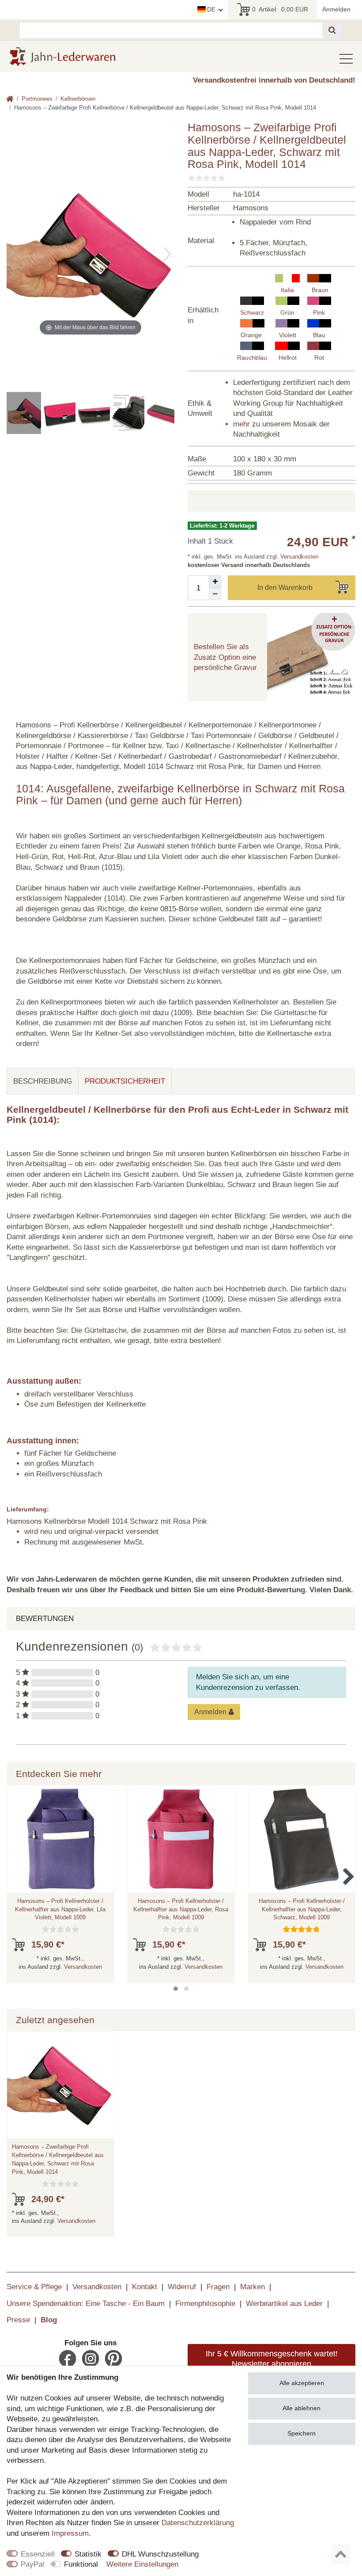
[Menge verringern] (215, 594)
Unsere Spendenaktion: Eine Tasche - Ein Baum (86, 2304)
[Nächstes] (167, 254)
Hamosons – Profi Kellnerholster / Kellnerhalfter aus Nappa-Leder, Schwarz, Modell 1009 (302, 1909)
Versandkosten (298, 557)
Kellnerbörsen (78, 99)
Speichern (302, 2433)
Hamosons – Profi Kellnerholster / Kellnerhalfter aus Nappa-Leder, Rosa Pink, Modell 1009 (181, 1909)
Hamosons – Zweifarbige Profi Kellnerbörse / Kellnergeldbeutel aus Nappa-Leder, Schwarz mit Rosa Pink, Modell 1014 (58, 2159)
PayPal (32, 2564)
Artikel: (280, 9)
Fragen (218, 2287)
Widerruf (182, 2287)
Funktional (81, 2564)
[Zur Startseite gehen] (10, 100)
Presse (18, 2320)
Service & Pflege (34, 2287)
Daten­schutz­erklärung (198, 2523)
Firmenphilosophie (205, 2304)
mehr (241, 424)
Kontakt (145, 2287)
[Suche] (332, 30)
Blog (49, 2320)
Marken (253, 2287)
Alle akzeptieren (302, 2383)
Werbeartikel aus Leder (284, 2304)
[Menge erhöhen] (215, 582)
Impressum (70, 2533)
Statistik (88, 2554)
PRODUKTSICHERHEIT (125, 1081)
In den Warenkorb (285, 588)
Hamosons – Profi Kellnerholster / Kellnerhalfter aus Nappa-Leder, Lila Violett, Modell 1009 (60, 1909)
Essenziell (38, 2554)
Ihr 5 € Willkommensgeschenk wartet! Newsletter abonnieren (272, 2359)
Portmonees (37, 99)
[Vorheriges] (14, 254)
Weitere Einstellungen (142, 2564)
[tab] (43, 1081)
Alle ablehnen (302, 2408)
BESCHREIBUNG (43, 1081)
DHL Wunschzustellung (160, 2554)
